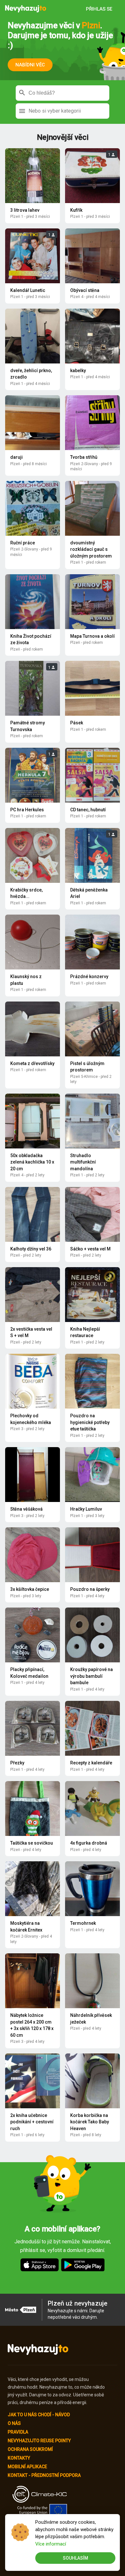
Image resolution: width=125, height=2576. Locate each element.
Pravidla (18, 2432)
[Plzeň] (26, 9)
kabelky (78, 371)
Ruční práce (23, 543)
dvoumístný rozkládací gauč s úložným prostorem (91, 549)
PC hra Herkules (27, 810)
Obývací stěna (85, 290)
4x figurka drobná (89, 1843)
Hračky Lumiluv (86, 1509)
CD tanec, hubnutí (88, 810)
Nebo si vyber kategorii (55, 111)
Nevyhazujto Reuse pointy (39, 2441)
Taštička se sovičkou (32, 1843)
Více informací (51, 2544)
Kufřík (76, 210)
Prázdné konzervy (89, 977)
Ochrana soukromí (30, 2449)
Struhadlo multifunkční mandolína (83, 1162)
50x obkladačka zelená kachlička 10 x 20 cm (32, 1162)
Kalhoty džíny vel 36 (31, 1249)
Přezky (17, 1763)
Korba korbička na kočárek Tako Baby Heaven (90, 2122)
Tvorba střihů (84, 457)
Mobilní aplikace (27, 2467)
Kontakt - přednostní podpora (44, 2475)
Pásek (77, 723)
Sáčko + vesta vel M (90, 1249)
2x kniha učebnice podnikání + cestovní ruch (32, 2122)
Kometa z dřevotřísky (32, 1063)
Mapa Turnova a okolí (92, 636)
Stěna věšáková (26, 1509)
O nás (14, 2423)
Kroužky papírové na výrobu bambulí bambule (92, 1676)
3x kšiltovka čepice (30, 1589)
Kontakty (19, 2458)
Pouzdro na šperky (90, 1589)
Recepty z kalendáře (91, 1763)
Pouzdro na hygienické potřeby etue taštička (90, 1422)
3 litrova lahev (25, 210)
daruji (17, 457)
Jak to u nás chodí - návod (39, 2415)
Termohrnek (83, 1923)
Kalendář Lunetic (28, 290)
